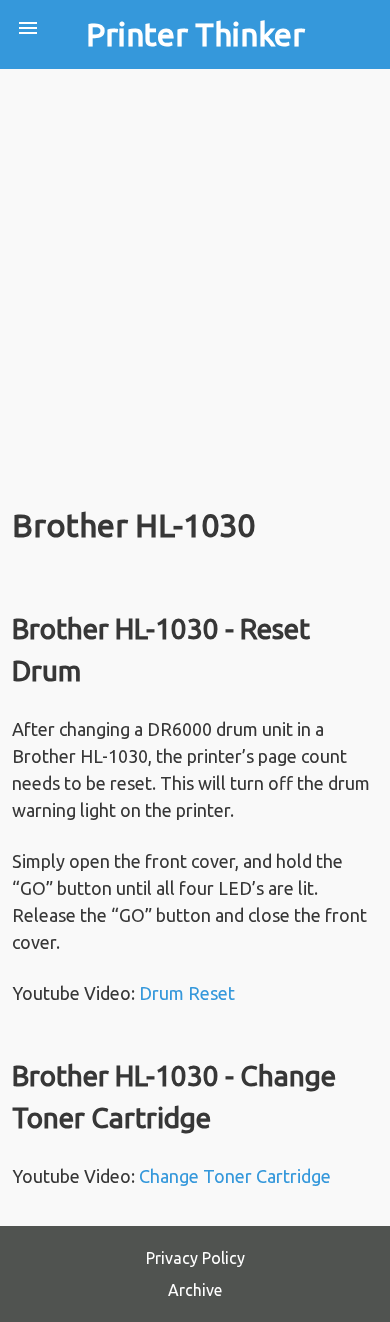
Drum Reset (187, 993)
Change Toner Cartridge (235, 1176)
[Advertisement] (195, 274)
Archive (195, 1290)
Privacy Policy (195, 1258)
